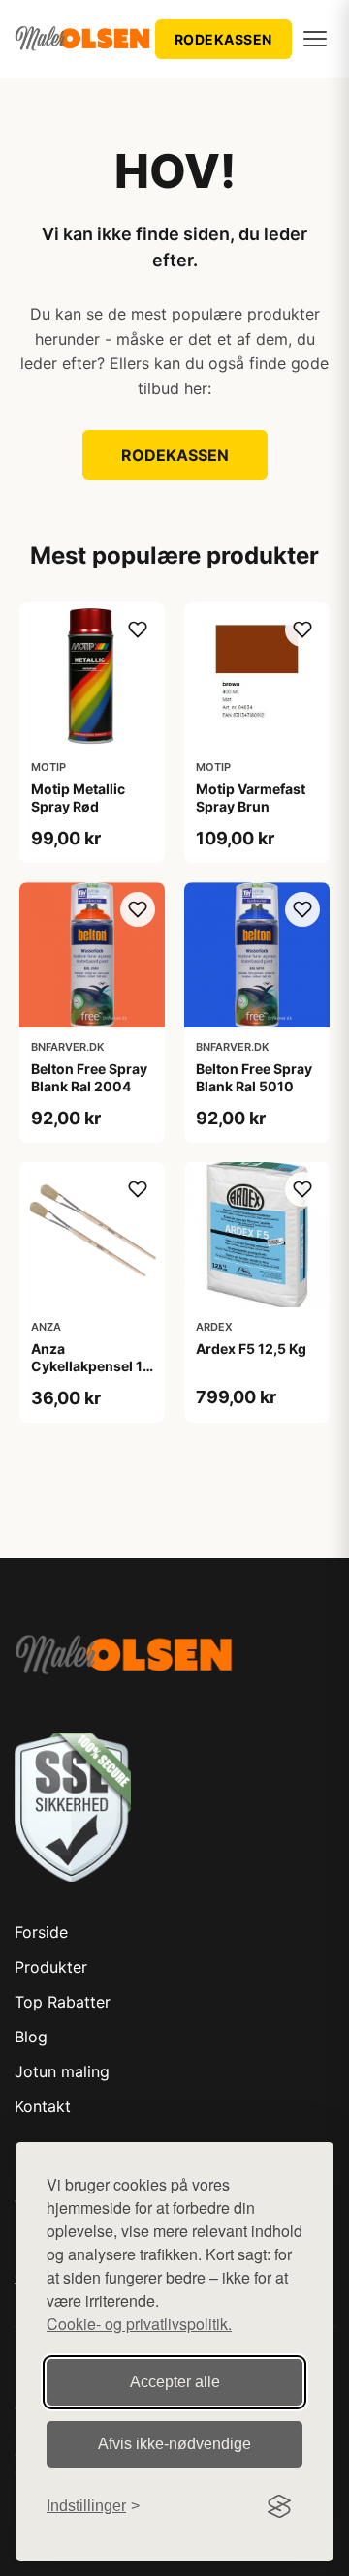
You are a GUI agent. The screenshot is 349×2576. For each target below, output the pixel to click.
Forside (41, 1932)
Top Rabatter (63, 2002)
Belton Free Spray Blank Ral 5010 (254, 1077)
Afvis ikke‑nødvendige (174, 2444)
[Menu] (315, 39)
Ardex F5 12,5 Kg (251, 1349)
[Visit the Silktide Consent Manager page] (279, 2506)
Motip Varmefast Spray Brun (251, 797)
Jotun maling (62, 2071)
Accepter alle (175, 2382)
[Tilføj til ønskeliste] (138, 629)
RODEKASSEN (223, 39)
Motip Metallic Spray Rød (78, 797)
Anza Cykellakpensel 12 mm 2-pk (91, 1366)
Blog (31, 2037)
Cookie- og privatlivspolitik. (139, 2324)
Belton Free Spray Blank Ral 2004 (89, 1077)
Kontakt (43, 2106)
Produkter (51, 1967)
